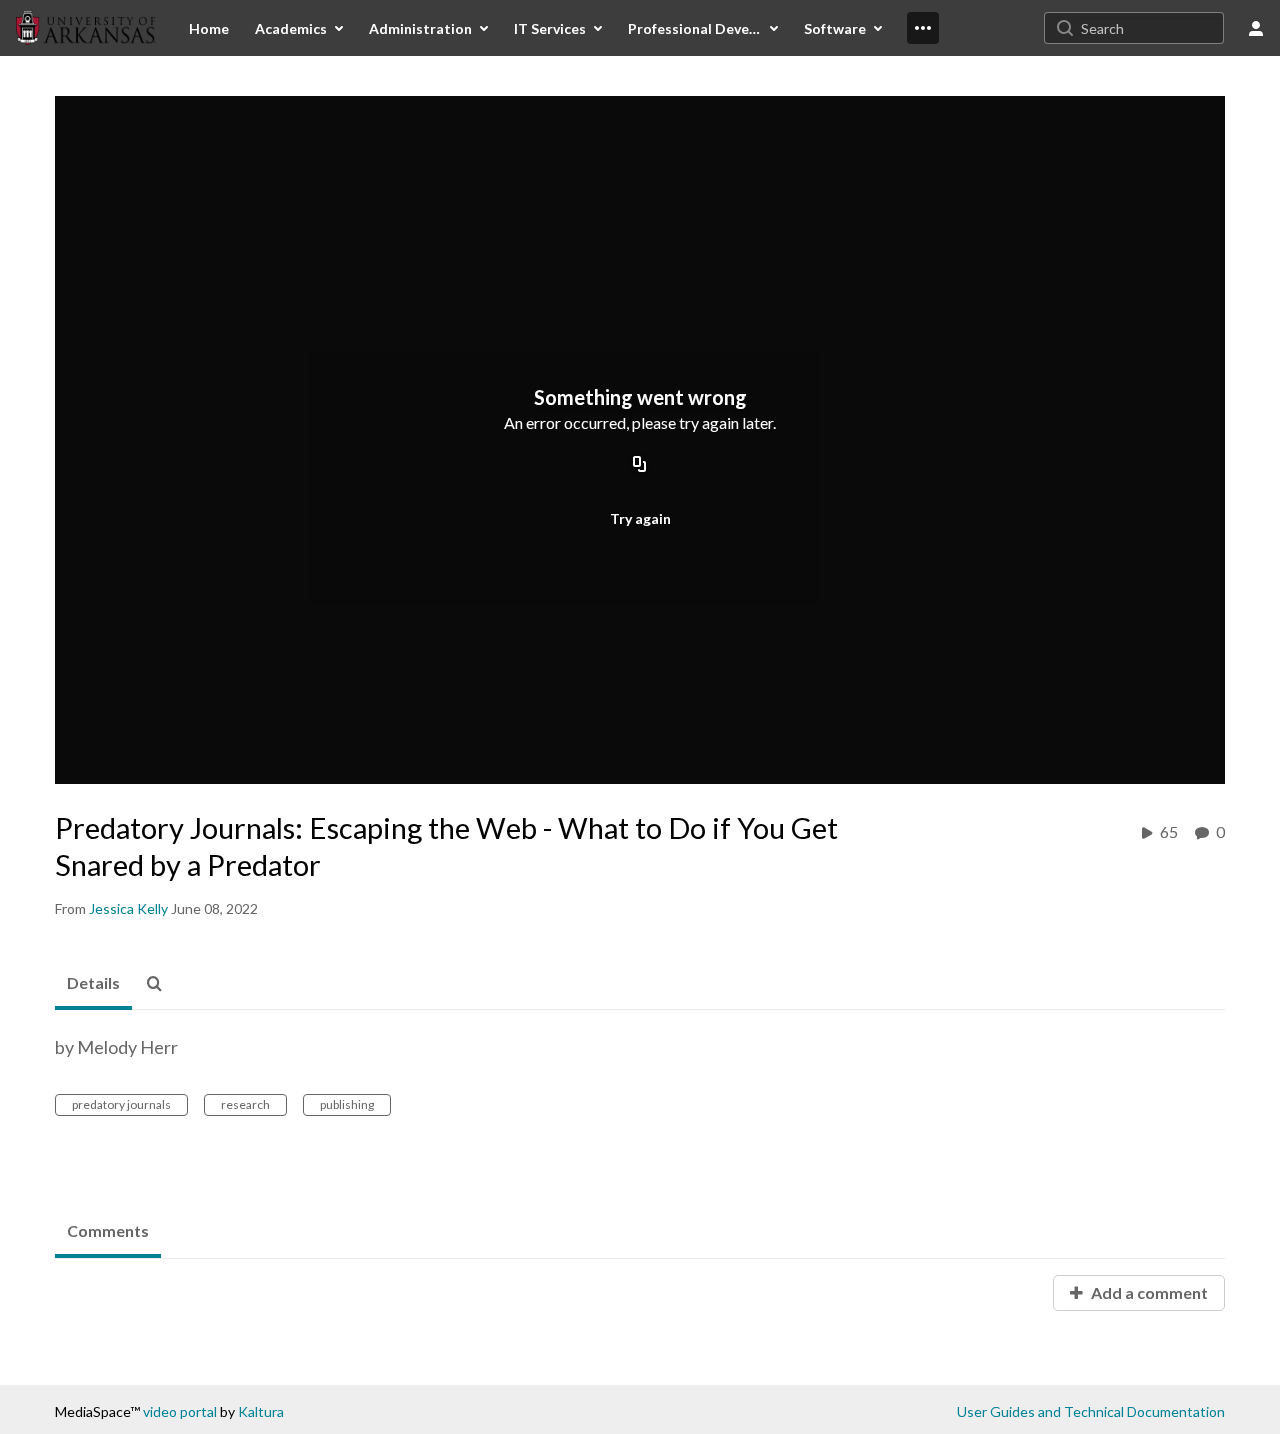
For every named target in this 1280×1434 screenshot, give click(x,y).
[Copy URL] (640, 466)
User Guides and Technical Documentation (1091, 1411)
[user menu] (1256, 28)
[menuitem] (209, 28)
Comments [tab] (108, 1230)
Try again (640, 518)
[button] (160, 984)
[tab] (93, 984)
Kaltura (261, 1411)
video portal (180, 1411)
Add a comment (1148, 1292)
